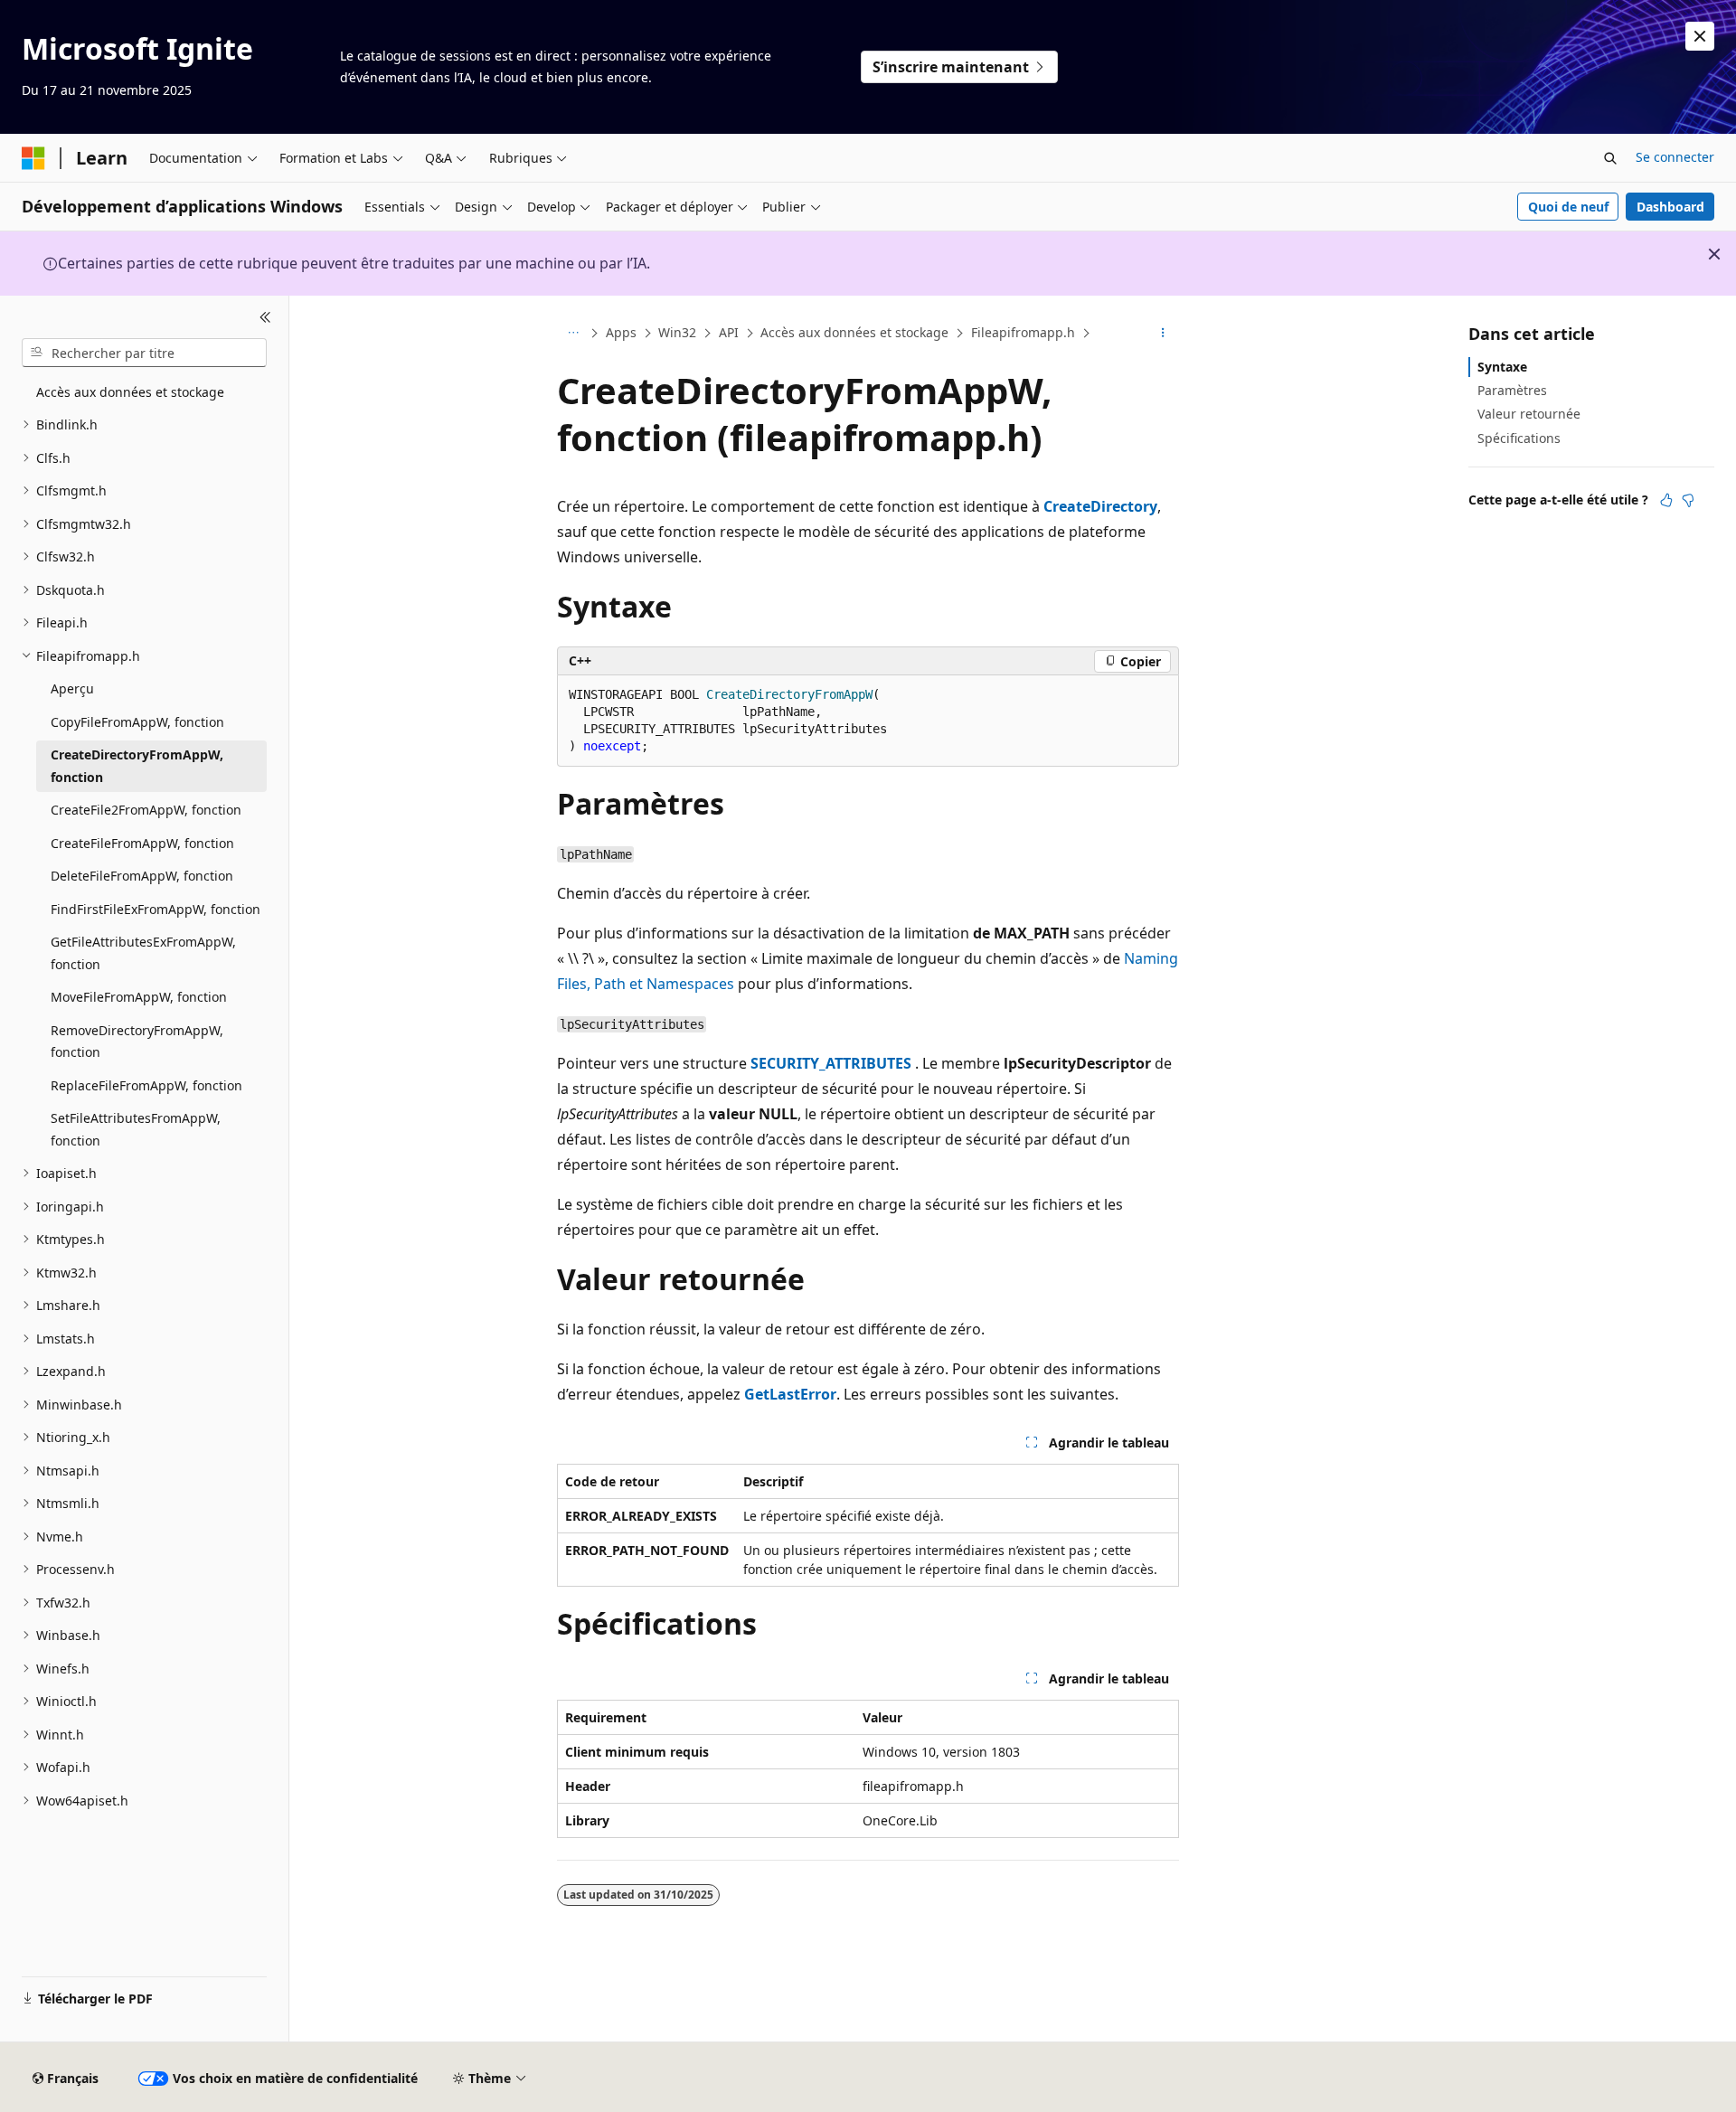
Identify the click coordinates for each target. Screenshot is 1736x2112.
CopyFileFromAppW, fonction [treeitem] (137, 722)
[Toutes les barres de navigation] (573, 334)
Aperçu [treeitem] (72, 688)
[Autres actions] (1163, 334)
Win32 (677, 332)
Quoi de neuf (1568, 207)
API (729, 332)
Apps (621, 332)
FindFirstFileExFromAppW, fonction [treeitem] (156, 909)
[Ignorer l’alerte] (1700, 36)
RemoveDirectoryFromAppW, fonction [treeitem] (137, 1042)
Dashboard (1670, 207)
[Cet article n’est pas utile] (1688, 500)
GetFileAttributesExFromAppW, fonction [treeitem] (143, 953)
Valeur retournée (1529, 414)
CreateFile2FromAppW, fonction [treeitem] (146, 810)
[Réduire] (265, 317)
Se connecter (1675, 157)
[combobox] (144, 353)
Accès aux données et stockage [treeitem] (130, 392)
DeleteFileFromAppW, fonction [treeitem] (142, 876)
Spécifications (1519, 438)
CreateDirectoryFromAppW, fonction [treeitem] (137, 766)
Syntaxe (1502, 367)
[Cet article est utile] (1666, 500)
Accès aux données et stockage (854, 332)
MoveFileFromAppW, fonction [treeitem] (139, 997)
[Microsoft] (33, 158)
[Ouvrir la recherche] (1610, 158)
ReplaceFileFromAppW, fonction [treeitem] (146, 1085)
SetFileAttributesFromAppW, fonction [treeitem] (136, 1129)
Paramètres (1512, 390)
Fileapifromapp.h (1023, 332)
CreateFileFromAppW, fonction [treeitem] (142, 843)
